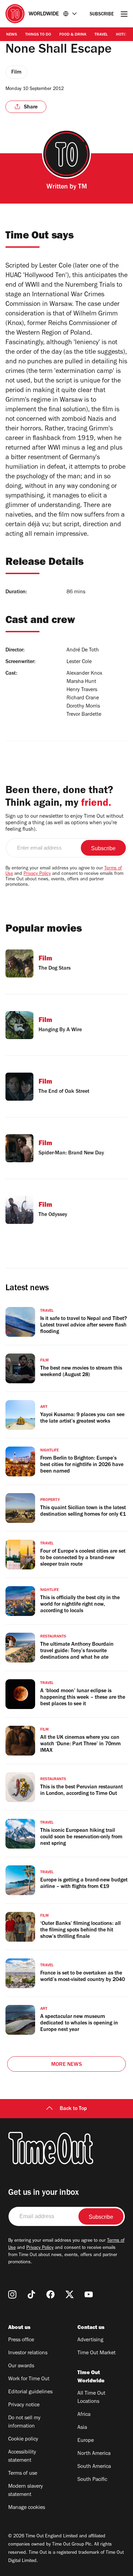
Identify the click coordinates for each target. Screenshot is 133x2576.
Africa (84, 2415)
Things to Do (38, 35)
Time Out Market (97, 2353)
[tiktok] (31, 2294)
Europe (86, 2441)
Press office (21, 2340)
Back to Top (73, 2109)
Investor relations (28, 2353)
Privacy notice (24, 2405)
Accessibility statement (22, 2457)
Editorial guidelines (30, 2392)
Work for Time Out (29, 2379)
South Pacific (92, 2480)
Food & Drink (73, 35)
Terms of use (23, 2474)
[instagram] (12, 2294)
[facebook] (50, 2294)
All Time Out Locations (91, 2398)
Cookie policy (23, 2439)
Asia (82, 2428)
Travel (101, 35)
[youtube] (89, 2294)
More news (66, 2065)
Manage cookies (27, 2508)
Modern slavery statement (26, 2491)
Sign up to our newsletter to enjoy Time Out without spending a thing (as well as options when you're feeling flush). (64, 823)
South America (94, 2467)
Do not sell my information (24, 2422)
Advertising (90, 2340)
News (12, 35)
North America (94, 2454)
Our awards (21, 2366)
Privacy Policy (37, 874)
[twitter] (70, 2294)
